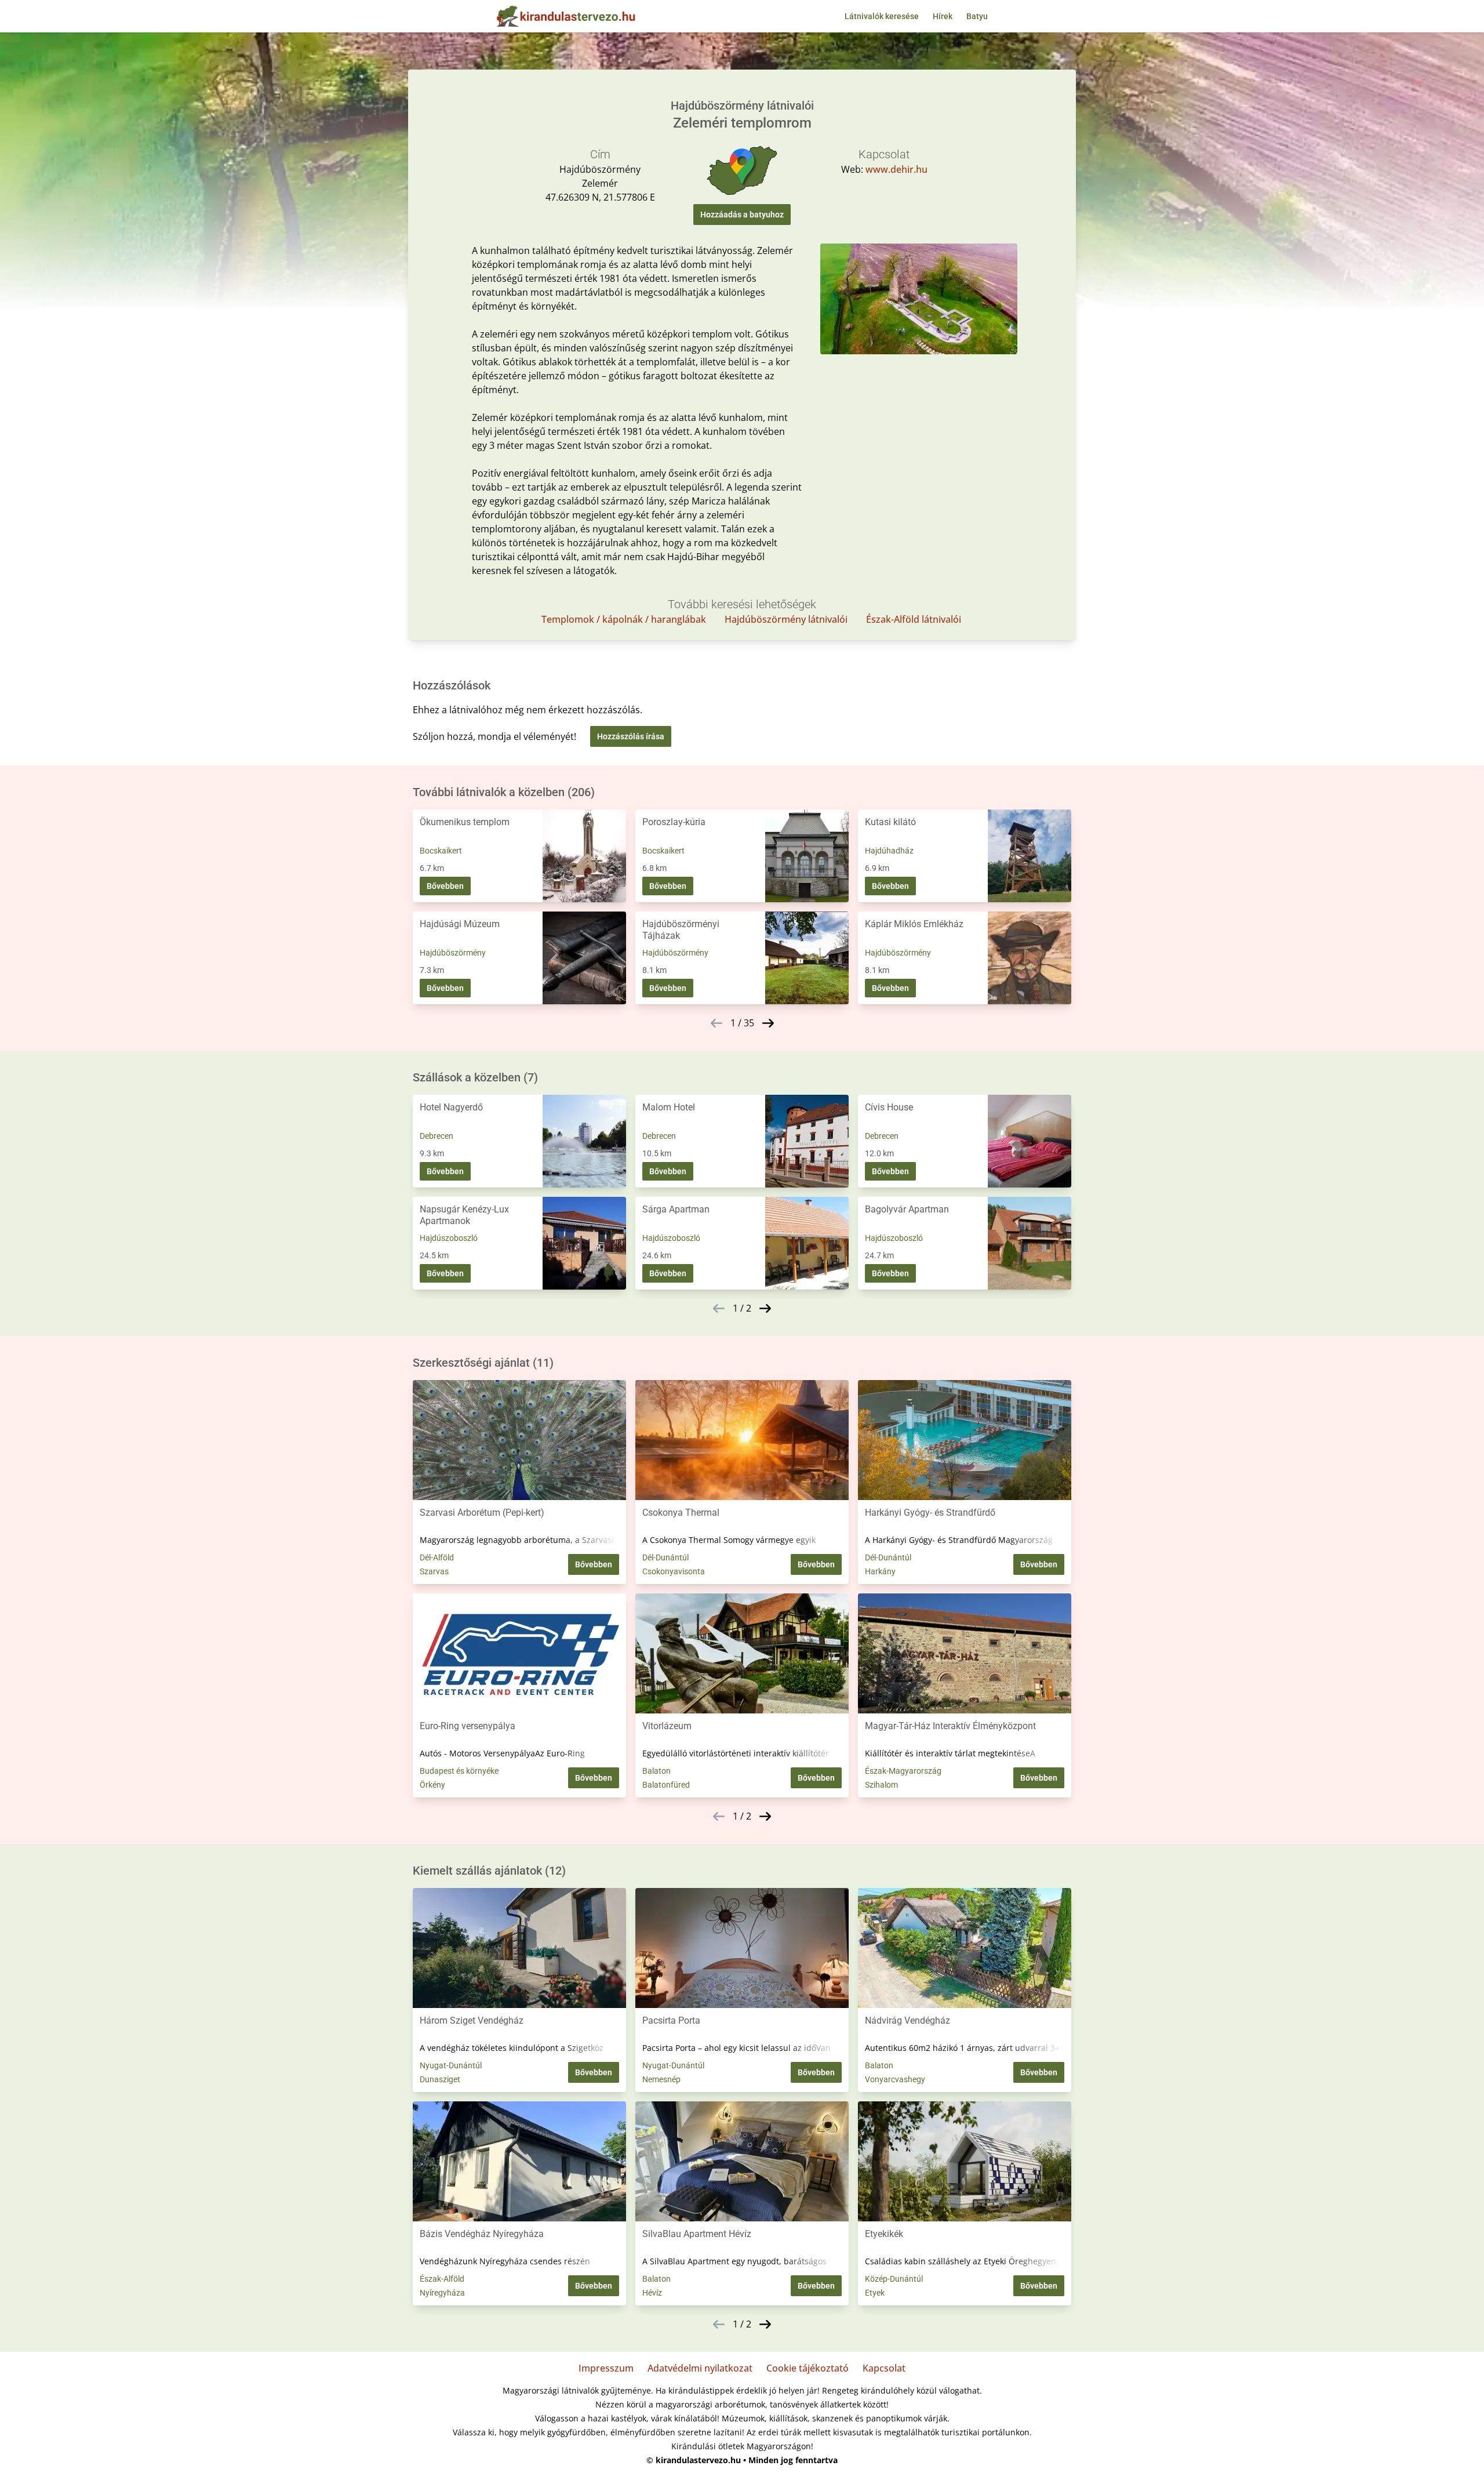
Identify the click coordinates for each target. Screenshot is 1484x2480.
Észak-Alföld (442, 2279)
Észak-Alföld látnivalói (914, 619)
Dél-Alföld (437, 1557)
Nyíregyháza (442, 2293)
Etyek (875, 2293)
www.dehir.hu (896, 169)
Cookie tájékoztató (808, 2368)
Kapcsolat (884, 2368)
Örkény (432, 1785)
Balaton (656, 1771)
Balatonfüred (666, 1785)
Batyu (977, 16)
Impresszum (606, 2368)
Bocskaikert (441, 851)
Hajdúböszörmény (453, 953)
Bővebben (445, 886)
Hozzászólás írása (631, 736)
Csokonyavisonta (674, 1571)
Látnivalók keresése (882, 16)
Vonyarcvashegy (895, 2079)
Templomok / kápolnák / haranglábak (624, 619)
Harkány (880, 1571)
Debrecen (437, 1136)
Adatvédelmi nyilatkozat (700, 2368)
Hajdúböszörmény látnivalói (786, 619)
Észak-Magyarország (903, 1771)
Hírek (943, 16)
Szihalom (881, 1785)
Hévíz (652, 2293)
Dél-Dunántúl (665, 1557)
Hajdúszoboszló (449, 1238)
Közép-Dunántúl (894, 2279)
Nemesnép (661, 2079)
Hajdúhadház (889, 851)
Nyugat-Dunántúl (451, 2065)
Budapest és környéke (459, 1771)
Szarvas (434, 1571)
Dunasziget (440, 2079)
